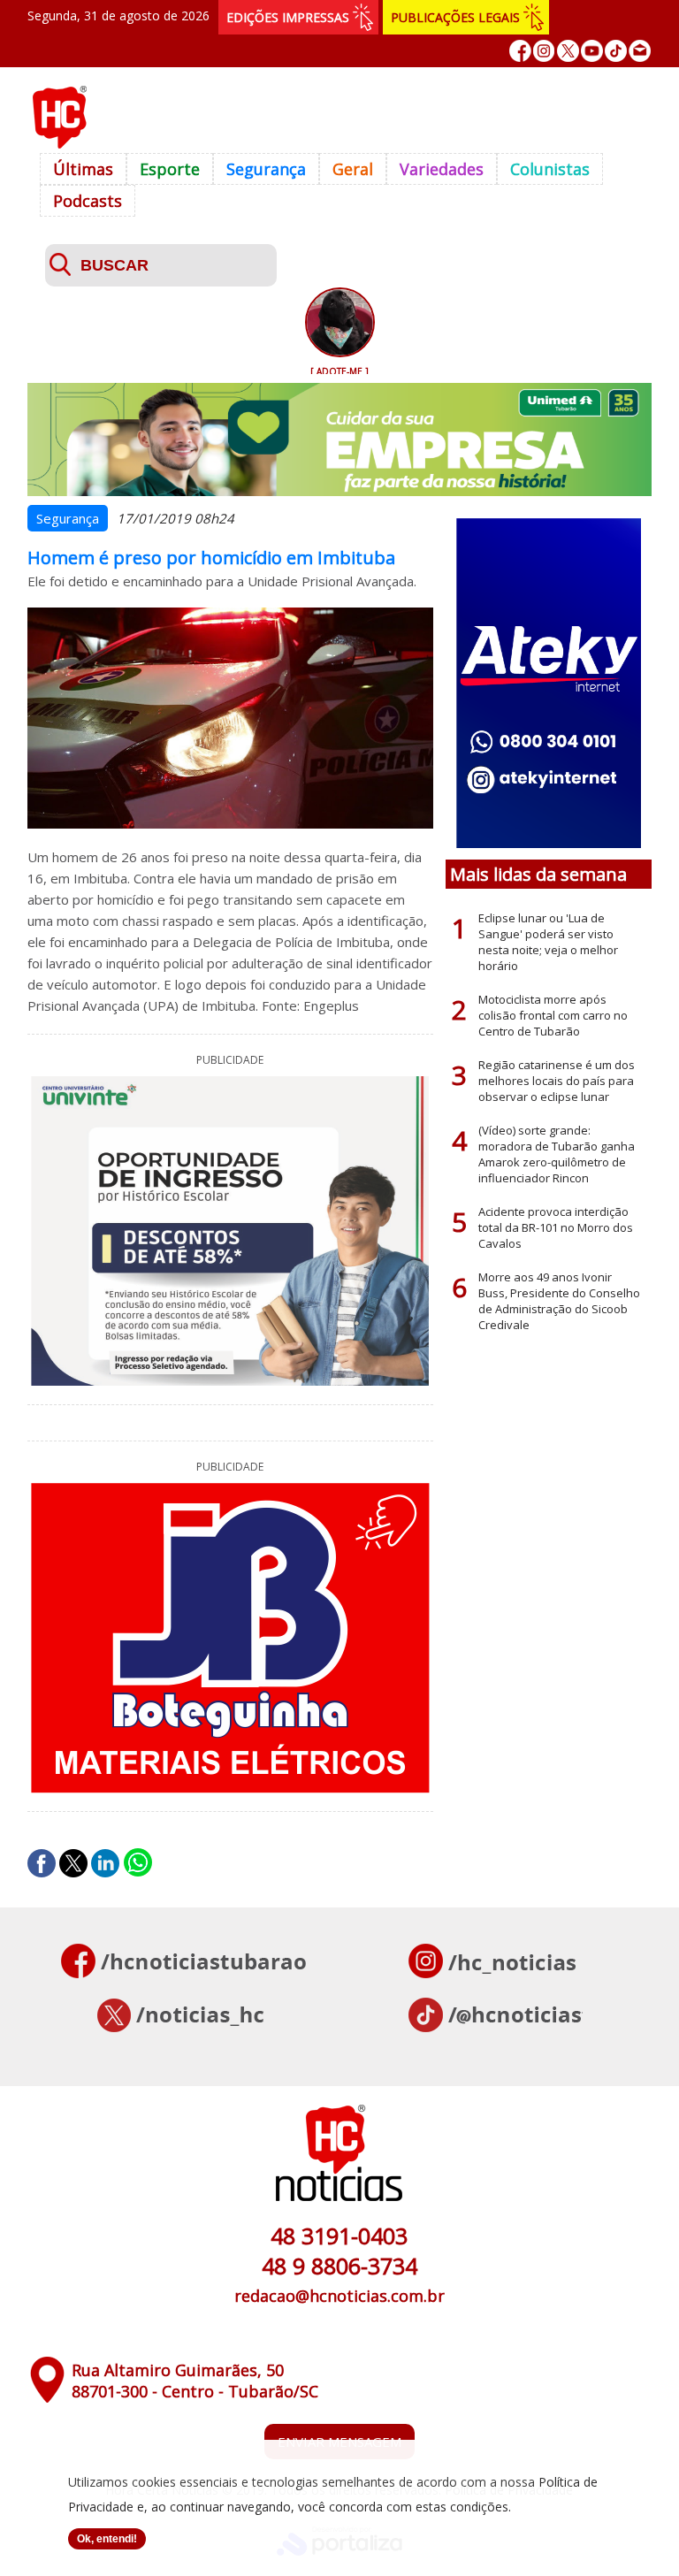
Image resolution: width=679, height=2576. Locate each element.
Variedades (442, 169)
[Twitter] (568, 51)
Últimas (83, 169)
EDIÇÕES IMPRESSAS (288, 17)
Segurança (266, 169)
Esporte (170, 169)
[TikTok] (616, 51)
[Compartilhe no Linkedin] (105, 1863)
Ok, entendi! (107, 2539)
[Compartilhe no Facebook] (42, 1863)
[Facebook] (520, 51)
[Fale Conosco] (640, 51)
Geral (353, 169)
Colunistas (550, 169)
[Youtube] (592, 51)
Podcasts (88, 201)
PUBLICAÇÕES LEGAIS (455, 17)
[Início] (59, 143)
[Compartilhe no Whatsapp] (138, 1863)
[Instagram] (544, 51)
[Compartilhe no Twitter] (73, 1863)
